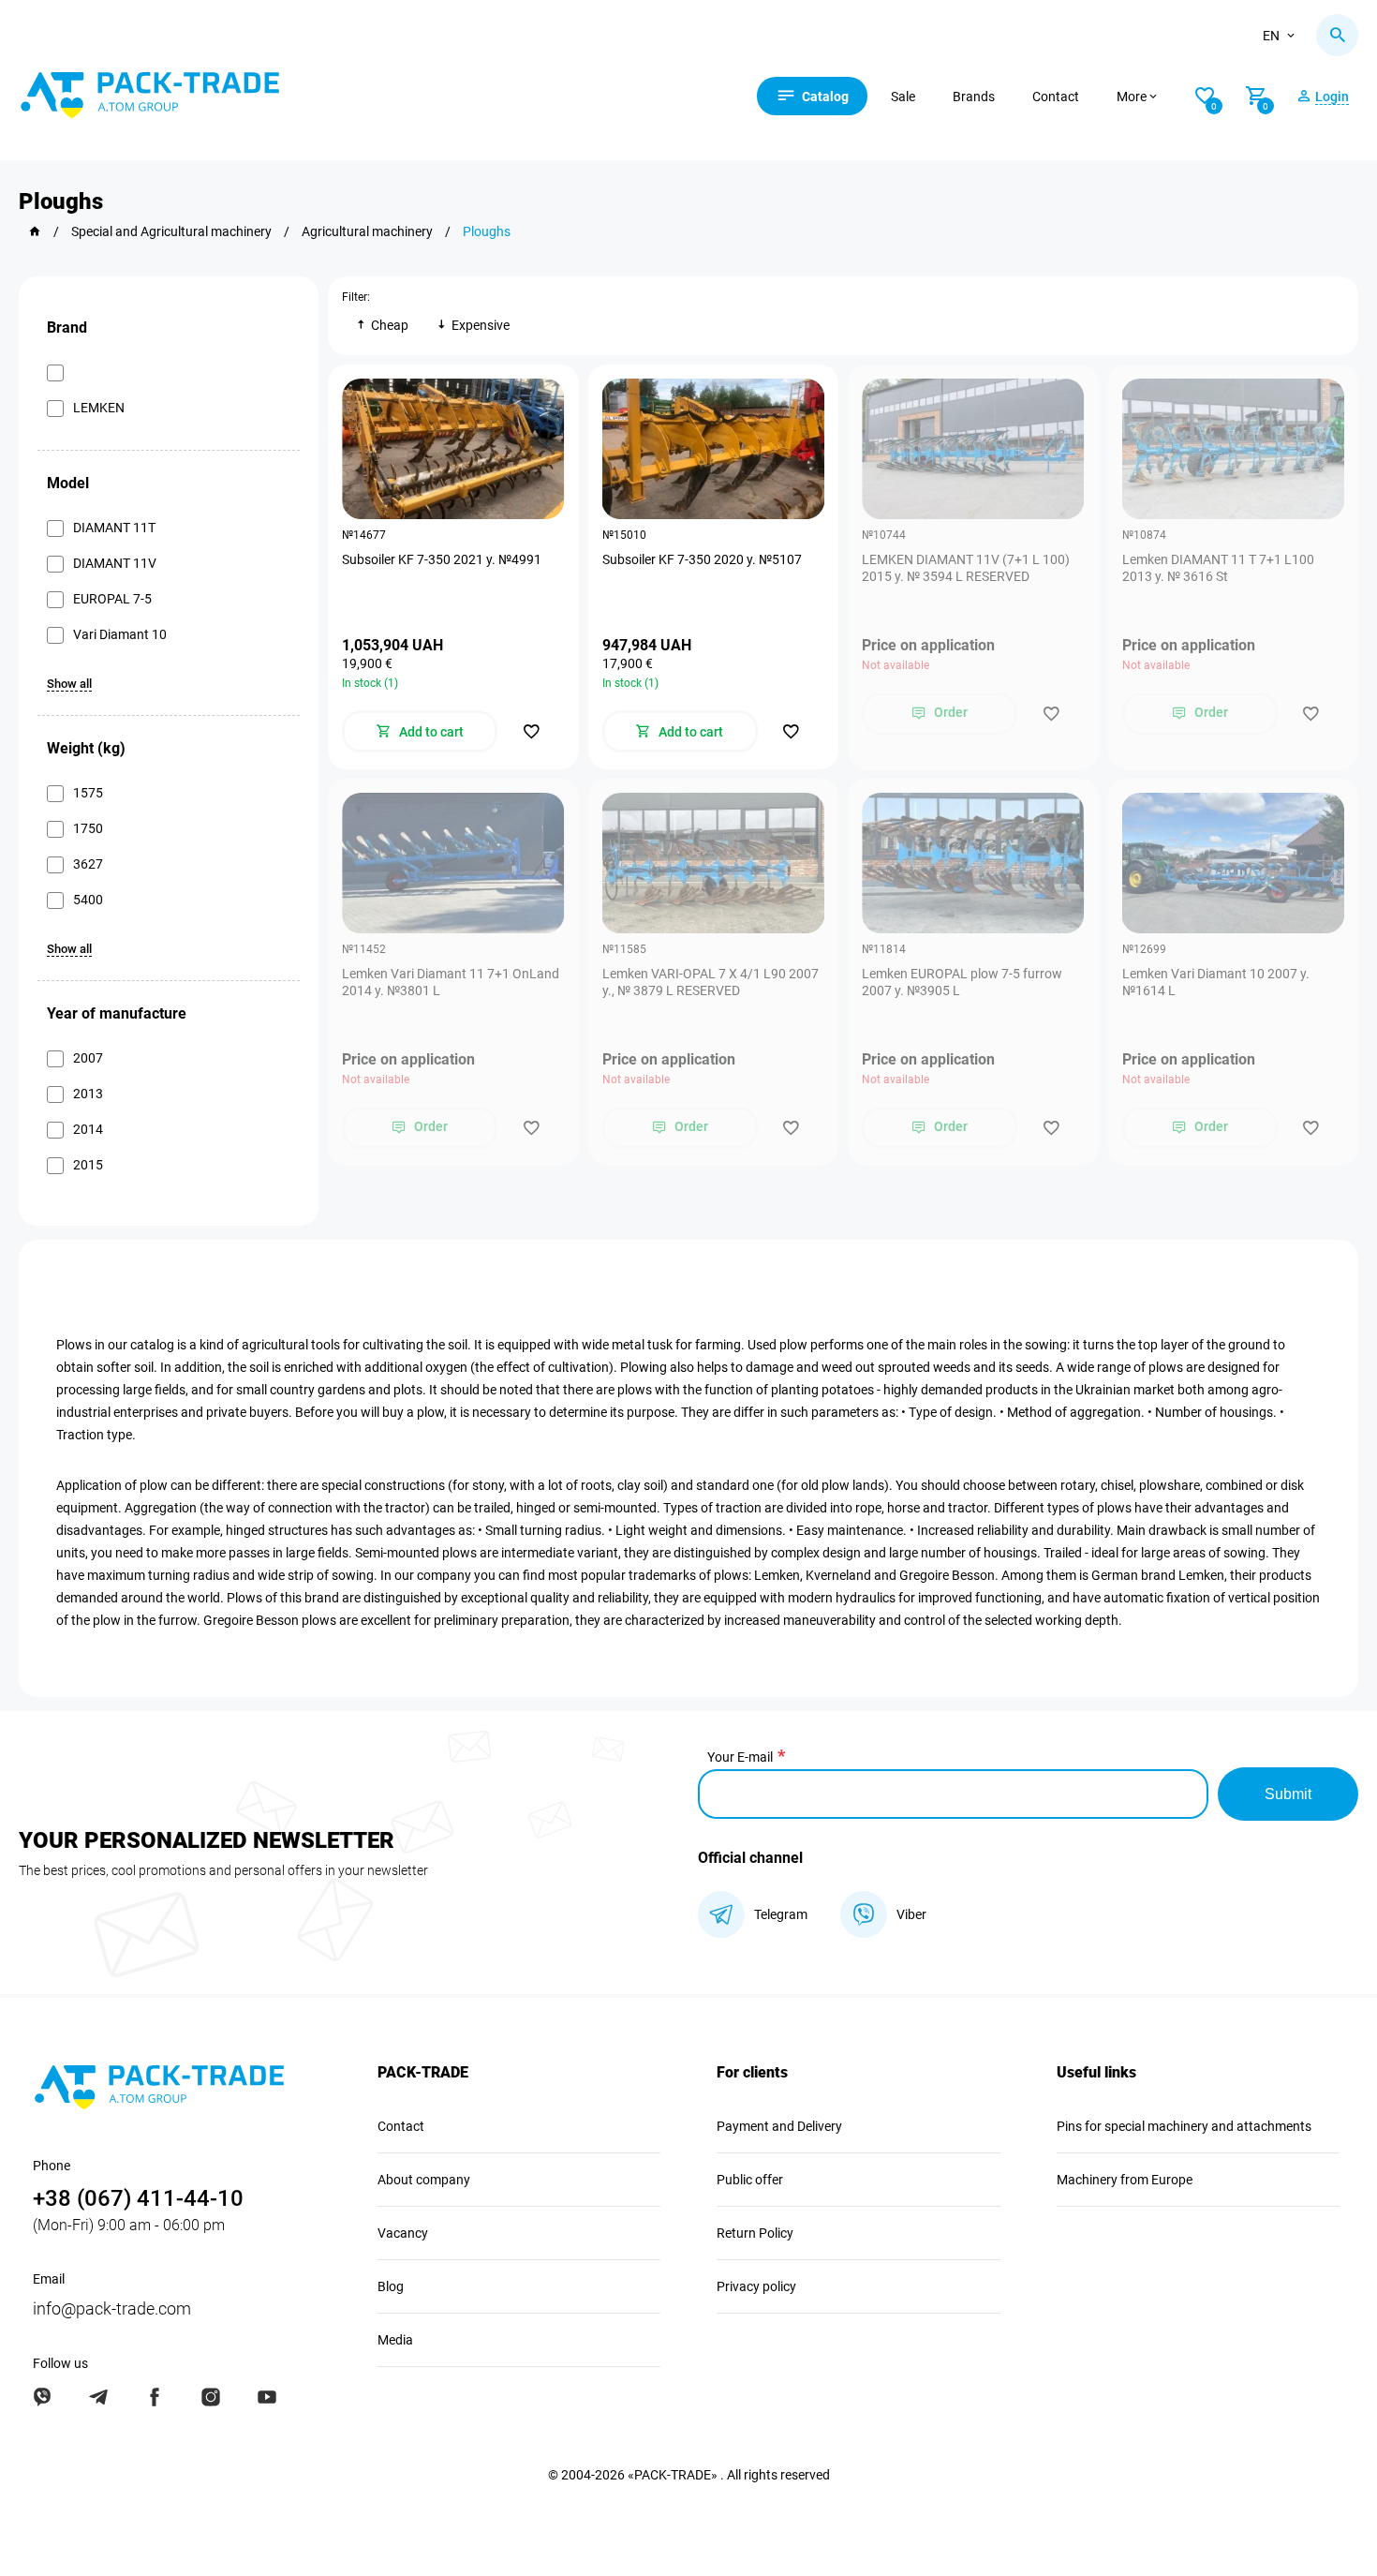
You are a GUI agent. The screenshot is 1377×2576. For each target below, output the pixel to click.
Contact (1056, 97)
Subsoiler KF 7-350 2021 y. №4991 (442, 559)
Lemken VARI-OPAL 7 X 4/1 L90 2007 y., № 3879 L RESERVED (711, 982)
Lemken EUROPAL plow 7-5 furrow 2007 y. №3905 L (962, 982)
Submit (1288, 1794)
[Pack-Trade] (35, 231)
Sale (903, 97)
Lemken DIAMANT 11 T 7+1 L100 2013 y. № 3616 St (1218, 568)
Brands (974, 97)
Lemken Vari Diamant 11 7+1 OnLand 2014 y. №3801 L (451, 982)
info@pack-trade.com (112, 2308)
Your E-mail (740, 1757)
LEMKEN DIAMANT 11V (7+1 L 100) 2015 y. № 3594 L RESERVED (966, 568)
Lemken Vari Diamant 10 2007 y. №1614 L (1216, 982)
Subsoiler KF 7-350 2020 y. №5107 (702, 559)
